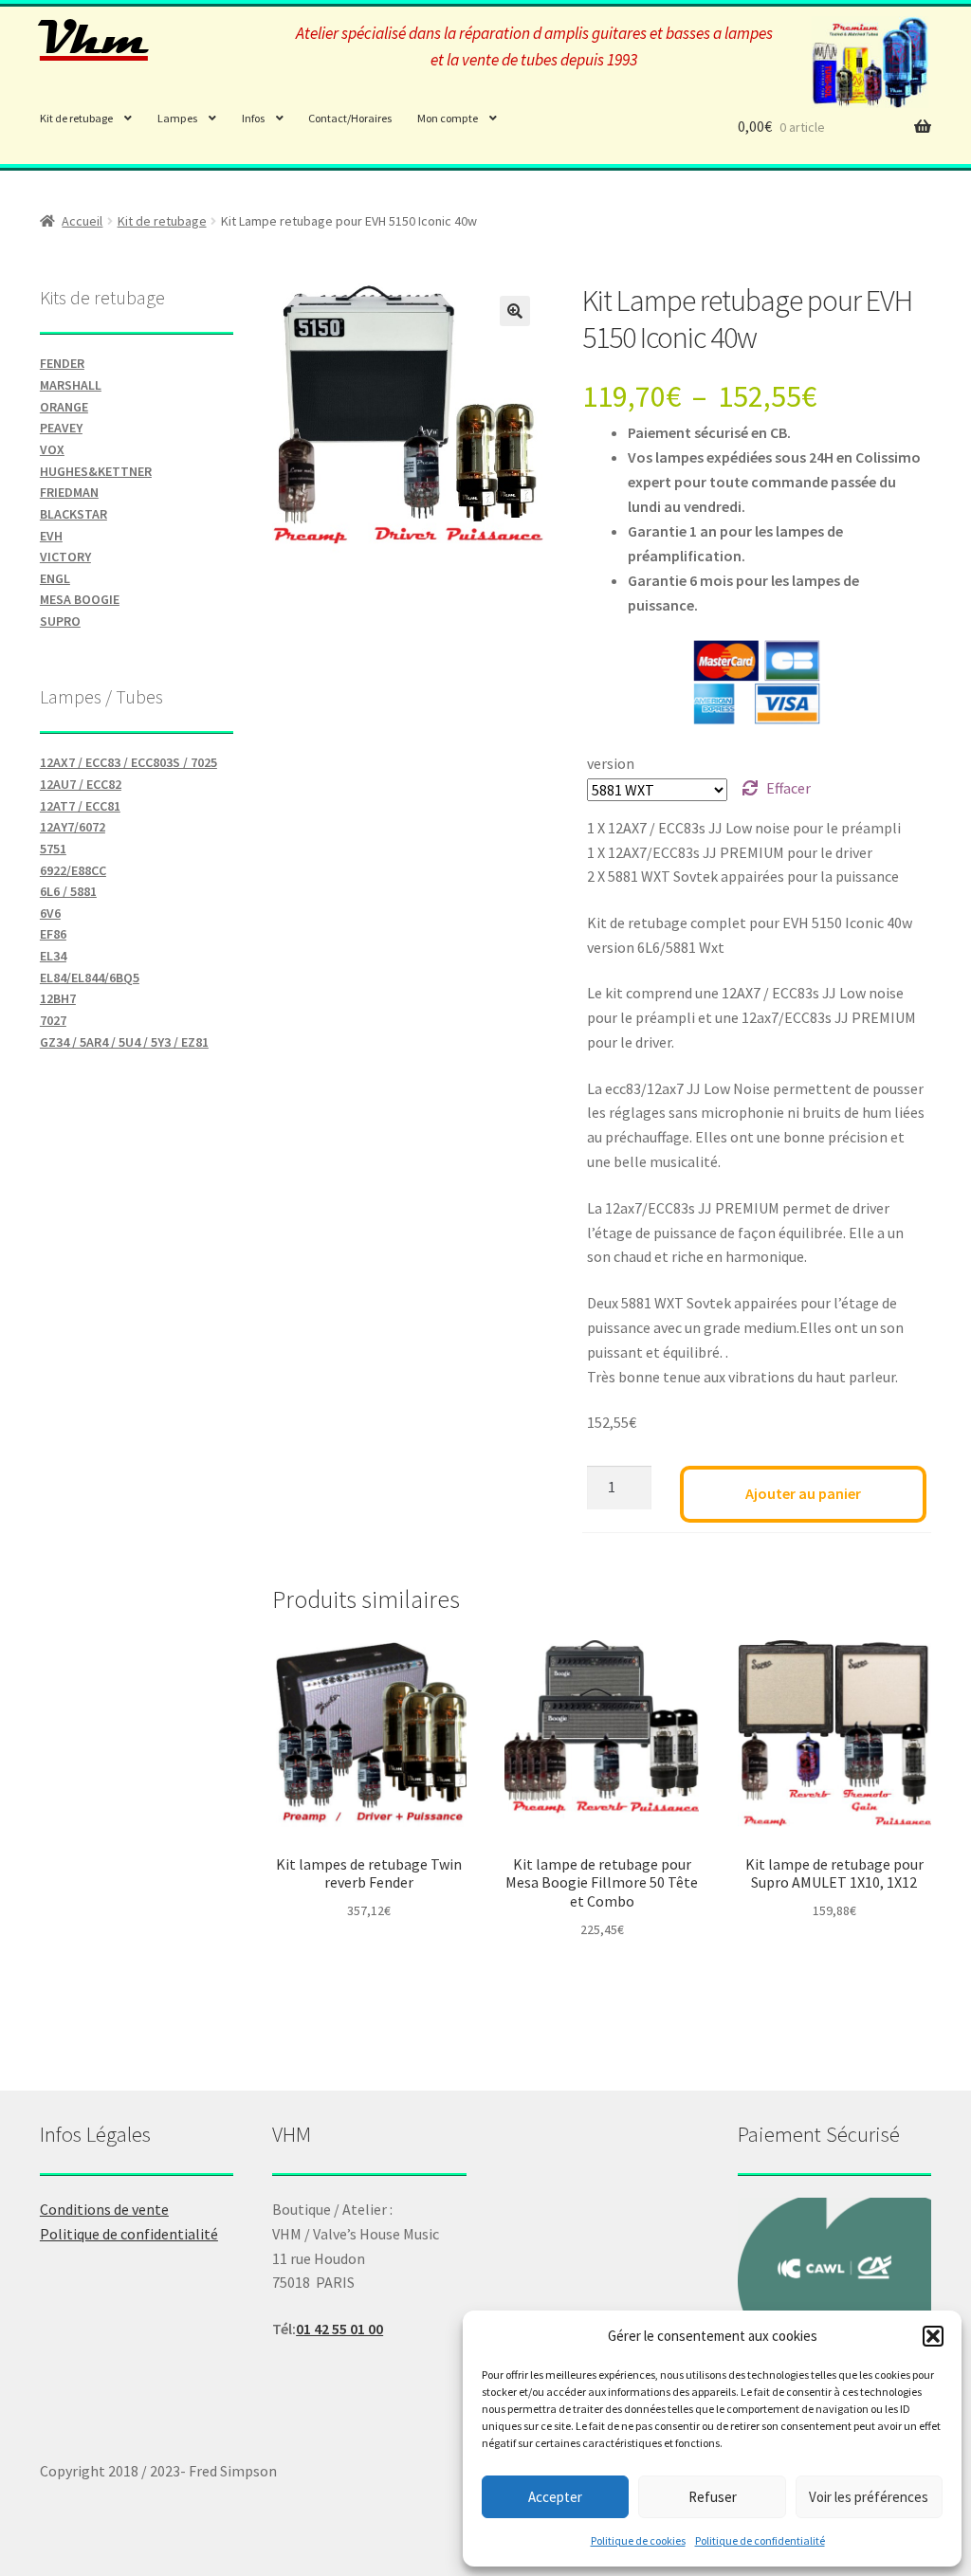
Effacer (788, 788)
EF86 (53, 934)
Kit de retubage (76, 118)
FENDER (62, 363)
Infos (253, 118)
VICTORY (65, 557)
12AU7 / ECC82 (81, 784)
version (611, 763)
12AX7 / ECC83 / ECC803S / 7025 (128, 762)
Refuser (713, 2497)
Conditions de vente (104, 2209)
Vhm (94, 39)
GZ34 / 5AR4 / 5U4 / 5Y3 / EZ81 (124, 1042)
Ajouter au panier (803, 1493)
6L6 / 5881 (68, 891)
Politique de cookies (638, 2540)
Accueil (82, 221)
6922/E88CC (73, 870)
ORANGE (64, 407)
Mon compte (448, 118)
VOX (52, 449)
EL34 (53, 956)
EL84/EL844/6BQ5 (90, 977)
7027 (53, 1020)
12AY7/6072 (73, 827)
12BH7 (58, 998)
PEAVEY (61, 428)
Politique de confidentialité (760, 2540)
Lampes (177, 118)
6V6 (50, 913)
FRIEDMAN (69, 492)
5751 (53, 849)
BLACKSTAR (73, 514)
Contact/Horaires (350, 118)
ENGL (55, 578)
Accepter (555, 2497)
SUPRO (60, 621)
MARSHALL (71, 385)
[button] (933, 2336)
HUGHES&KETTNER (96, 471)
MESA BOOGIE (80, 599)
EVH (51, 536)
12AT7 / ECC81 (80, 806)
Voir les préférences (869, 2497)
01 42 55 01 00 (339, 2329)
